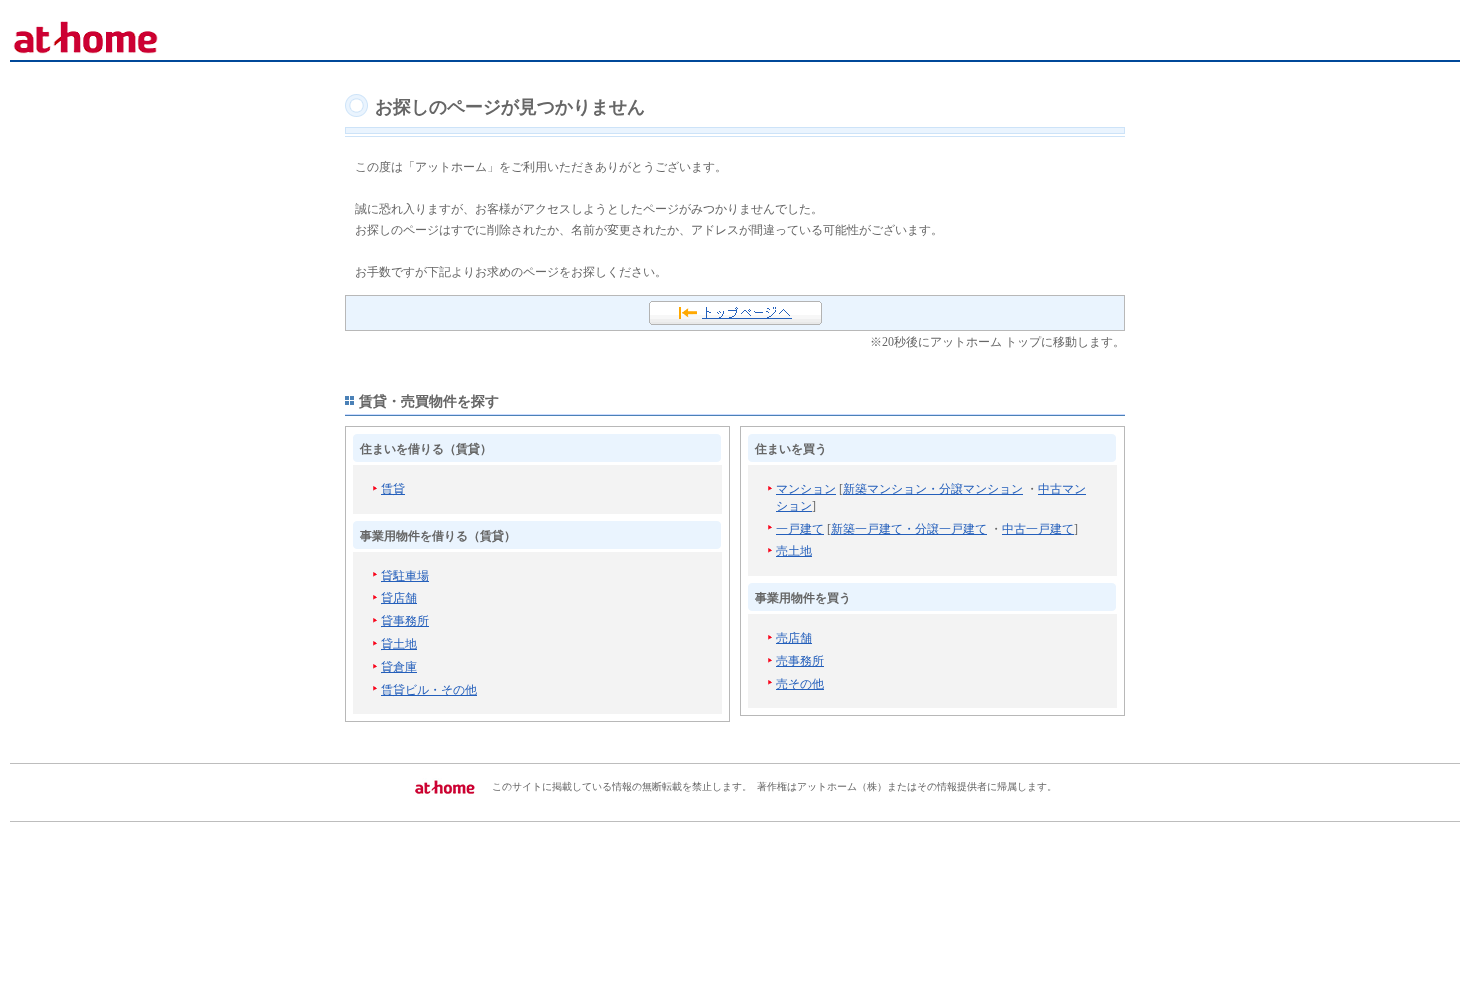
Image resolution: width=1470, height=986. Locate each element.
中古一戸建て (1038, 529)
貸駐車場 (405, 576)
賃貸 (393, 489)
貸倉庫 (399, 667)
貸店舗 (399, 598)
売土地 (794, 551)
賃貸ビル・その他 (429, 690)
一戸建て (800, 529)
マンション (806, 489)
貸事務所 (405, 621)
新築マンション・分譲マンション (933, 489)
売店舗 (794, 638)
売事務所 (800, 661)
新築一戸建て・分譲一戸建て (909, 529)
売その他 (800, 684)
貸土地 (399, 644)
